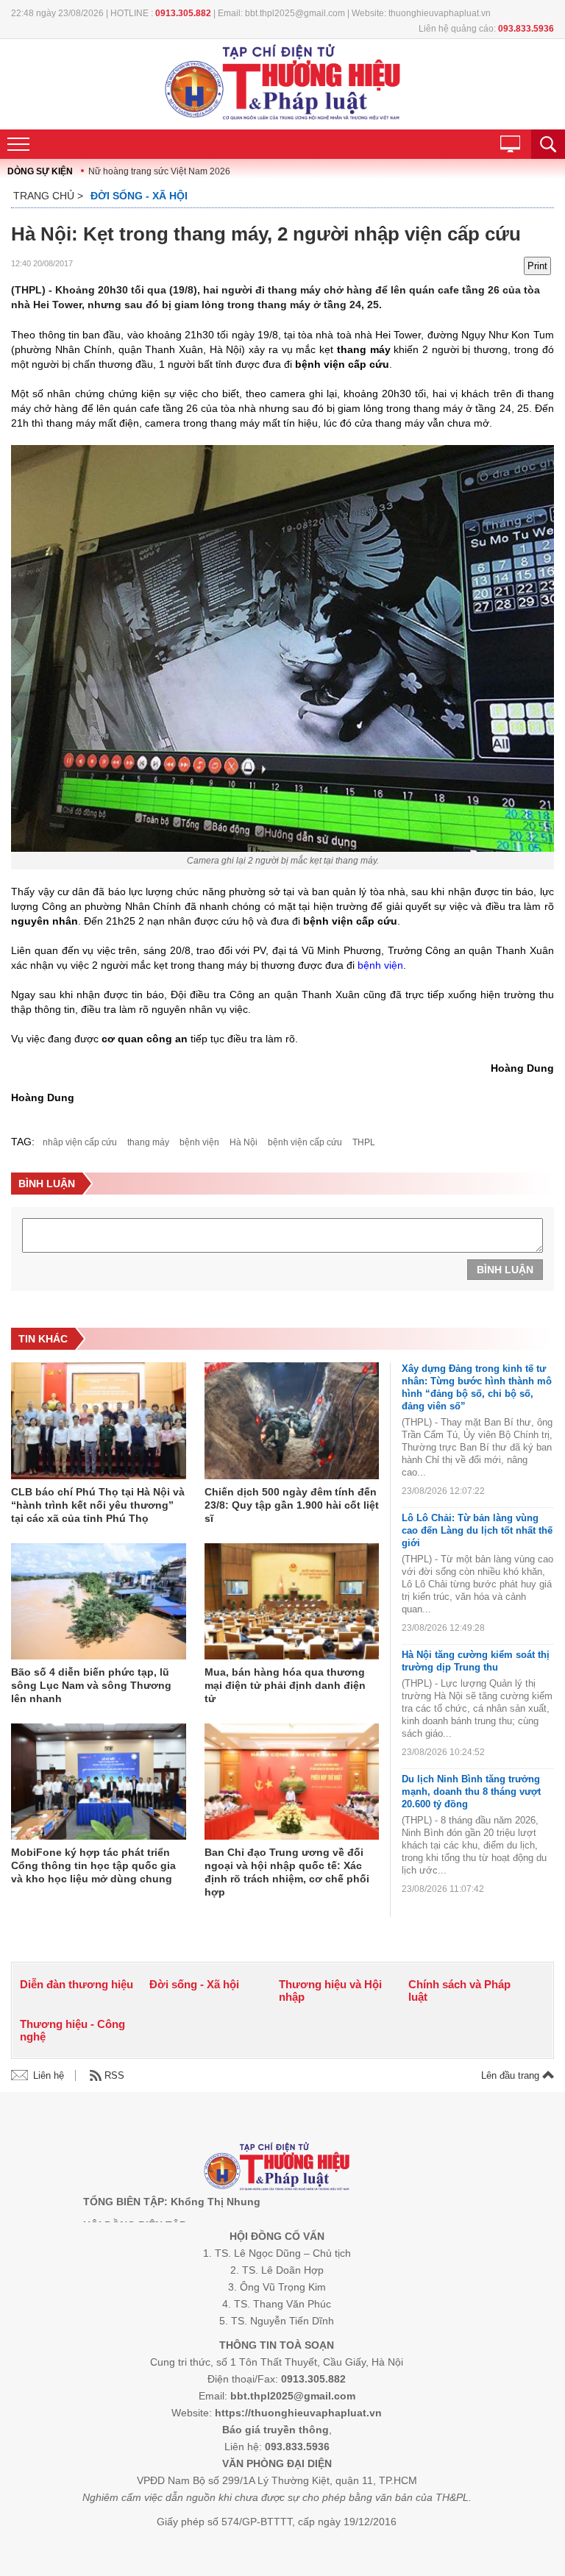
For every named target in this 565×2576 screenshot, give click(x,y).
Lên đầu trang (512, 2075)
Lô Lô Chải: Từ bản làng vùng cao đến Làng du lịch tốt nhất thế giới (477, 1530)
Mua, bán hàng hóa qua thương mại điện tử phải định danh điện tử (285, 1685)
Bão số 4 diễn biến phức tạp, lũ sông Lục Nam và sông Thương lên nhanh (91, 1685)
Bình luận (505, 1270)
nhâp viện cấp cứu (80, 1142)
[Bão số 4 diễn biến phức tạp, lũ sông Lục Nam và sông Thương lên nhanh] (99, 1602)
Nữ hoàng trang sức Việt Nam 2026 (159, 171)
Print (537, 266)
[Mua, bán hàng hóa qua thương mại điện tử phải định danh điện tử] (292, 1602)
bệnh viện (380, 965)
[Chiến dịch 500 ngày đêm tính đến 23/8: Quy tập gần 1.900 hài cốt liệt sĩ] (292, 1422)
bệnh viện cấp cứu (305, 1142)
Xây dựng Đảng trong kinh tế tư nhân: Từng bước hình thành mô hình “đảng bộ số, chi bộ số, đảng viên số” (477, 1387)
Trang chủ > (48, 196)
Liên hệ (49, 2075)
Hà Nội (244, 1142)
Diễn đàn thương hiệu (77, 1984)
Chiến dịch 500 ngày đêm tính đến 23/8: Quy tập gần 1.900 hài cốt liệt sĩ (292, 1505)
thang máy (148, 1142)
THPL (364, 1142)
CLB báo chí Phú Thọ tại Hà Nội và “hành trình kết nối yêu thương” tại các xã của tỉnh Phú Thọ (98, 1505)
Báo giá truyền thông (276, 2430)
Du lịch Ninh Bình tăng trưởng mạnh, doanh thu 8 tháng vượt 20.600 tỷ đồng (471, 1792)
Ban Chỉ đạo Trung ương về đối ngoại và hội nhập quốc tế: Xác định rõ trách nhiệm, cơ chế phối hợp (287, 1872)
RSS (114, 2075)
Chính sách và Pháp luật (459, 1990)
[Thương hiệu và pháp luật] (277, 2168)
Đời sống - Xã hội (139, 196)
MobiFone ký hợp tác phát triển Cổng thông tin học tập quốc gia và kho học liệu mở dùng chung (93, 1865)
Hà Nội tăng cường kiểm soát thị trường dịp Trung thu (476, 1661)
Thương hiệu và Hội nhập (330, 1990)
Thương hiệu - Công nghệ (72, 2030)
